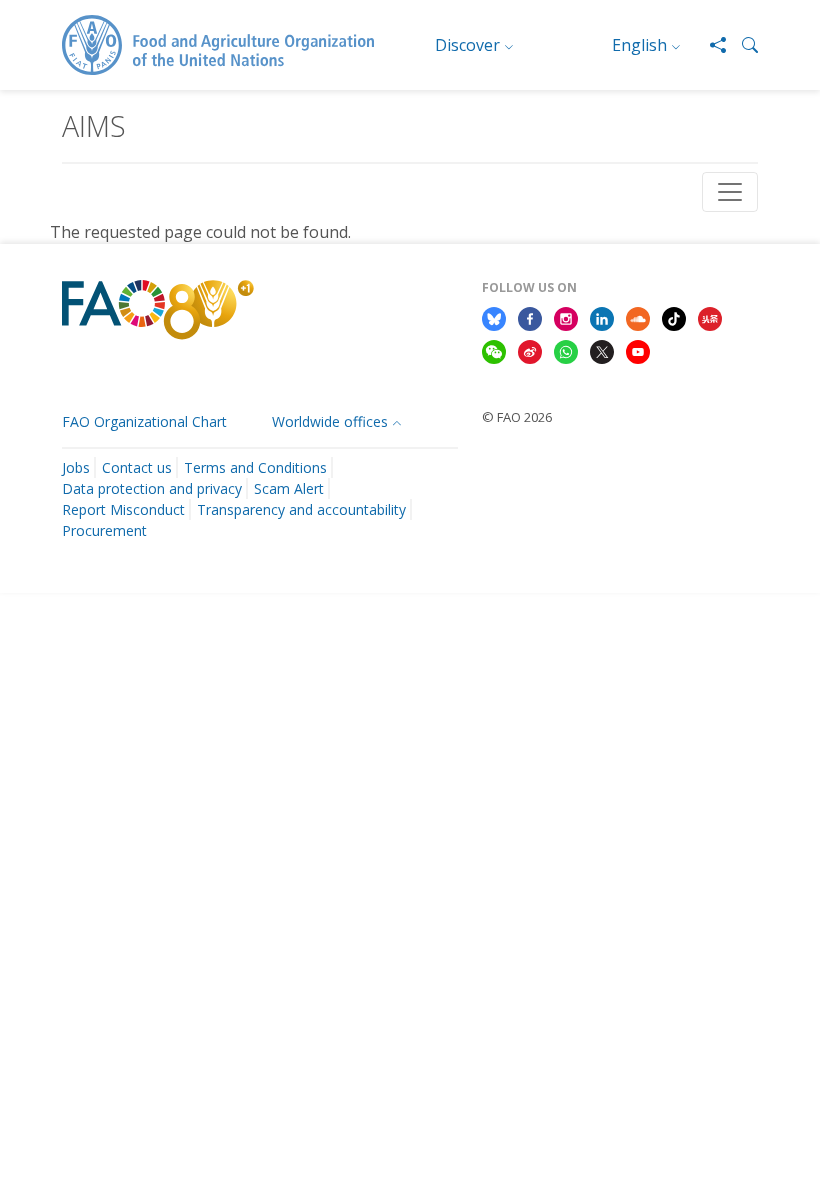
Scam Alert (289, 488)
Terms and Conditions (255, 467)
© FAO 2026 (517, 417)
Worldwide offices (330, 421)
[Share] (710, 45)
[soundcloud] (638, 317)
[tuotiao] (710, 317)
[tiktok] (674, 317)
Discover (467, 45)
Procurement (104, 530)
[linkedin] (602, 317)
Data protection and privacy (152, 488)
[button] (742, 45)
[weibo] (530, 351)
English (639, 45)
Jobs (76, 467)
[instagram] (566, 317)
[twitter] (602, 351)
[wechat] (494, 351)
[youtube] (638, 351)
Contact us (137, 467)
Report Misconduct (123, 509)
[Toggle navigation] (730, 192)
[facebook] (530, 317)
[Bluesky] (494, 317)
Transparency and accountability (301, 509)
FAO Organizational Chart (144, 421)
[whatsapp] (566, 351)
